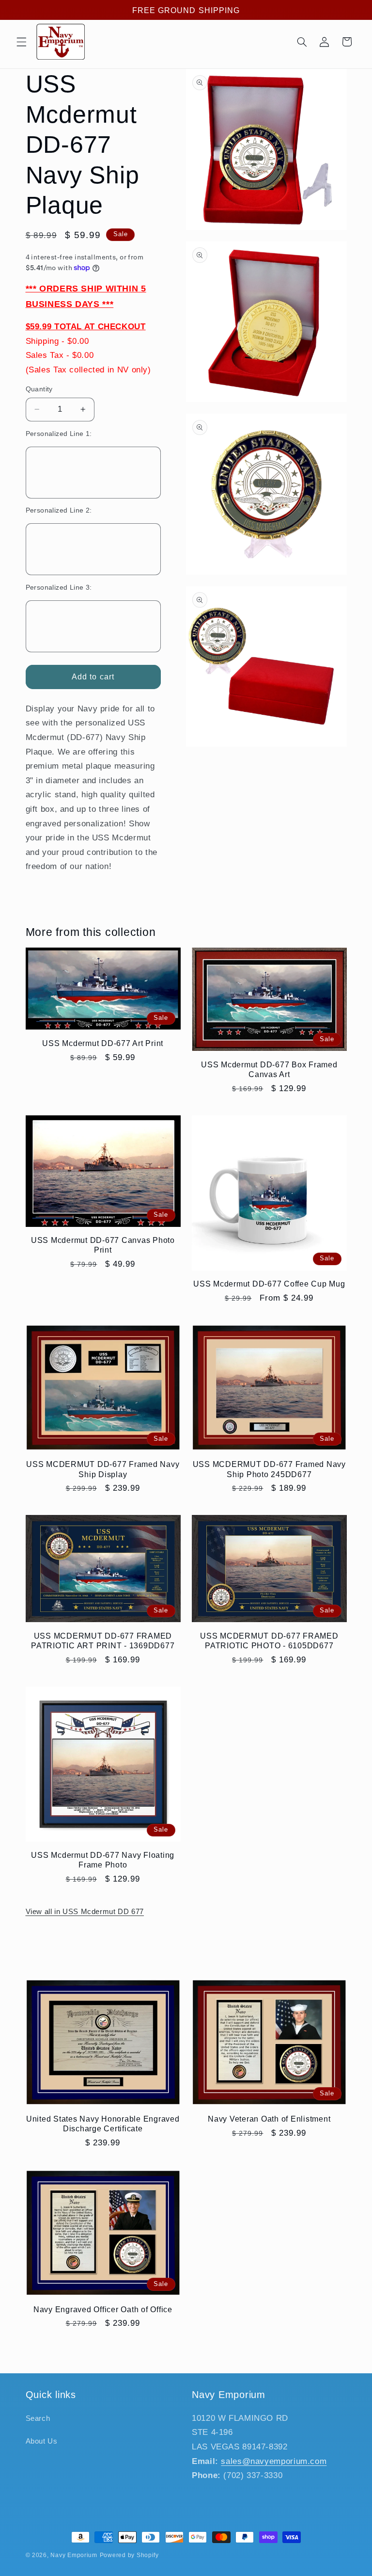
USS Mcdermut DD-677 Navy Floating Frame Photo (103, 1860)
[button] (21, 42)
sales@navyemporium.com (274, 2461)
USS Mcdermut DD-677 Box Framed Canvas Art (269, 1069)
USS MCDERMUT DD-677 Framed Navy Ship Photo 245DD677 (269, 1469)
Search (38, 2418)
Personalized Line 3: (59, 588)
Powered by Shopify (129, 2555)
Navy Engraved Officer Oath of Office (103, 2309)
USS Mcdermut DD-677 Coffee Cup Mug (269, 1284)
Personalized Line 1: (59, 434)
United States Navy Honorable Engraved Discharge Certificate (103, 2124)
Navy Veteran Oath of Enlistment (269, 2119)
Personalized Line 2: (59, 510)
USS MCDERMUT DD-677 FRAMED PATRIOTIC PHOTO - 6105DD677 (269, 1641)
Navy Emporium (74, 2555)
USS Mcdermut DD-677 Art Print (103, 1043)
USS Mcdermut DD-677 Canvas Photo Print (103, 1245)
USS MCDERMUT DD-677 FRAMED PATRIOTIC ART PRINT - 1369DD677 (103, 1641)
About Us (42, 2441)
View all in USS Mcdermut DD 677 (85, 1912)
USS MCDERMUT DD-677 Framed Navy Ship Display (103, 1469)
